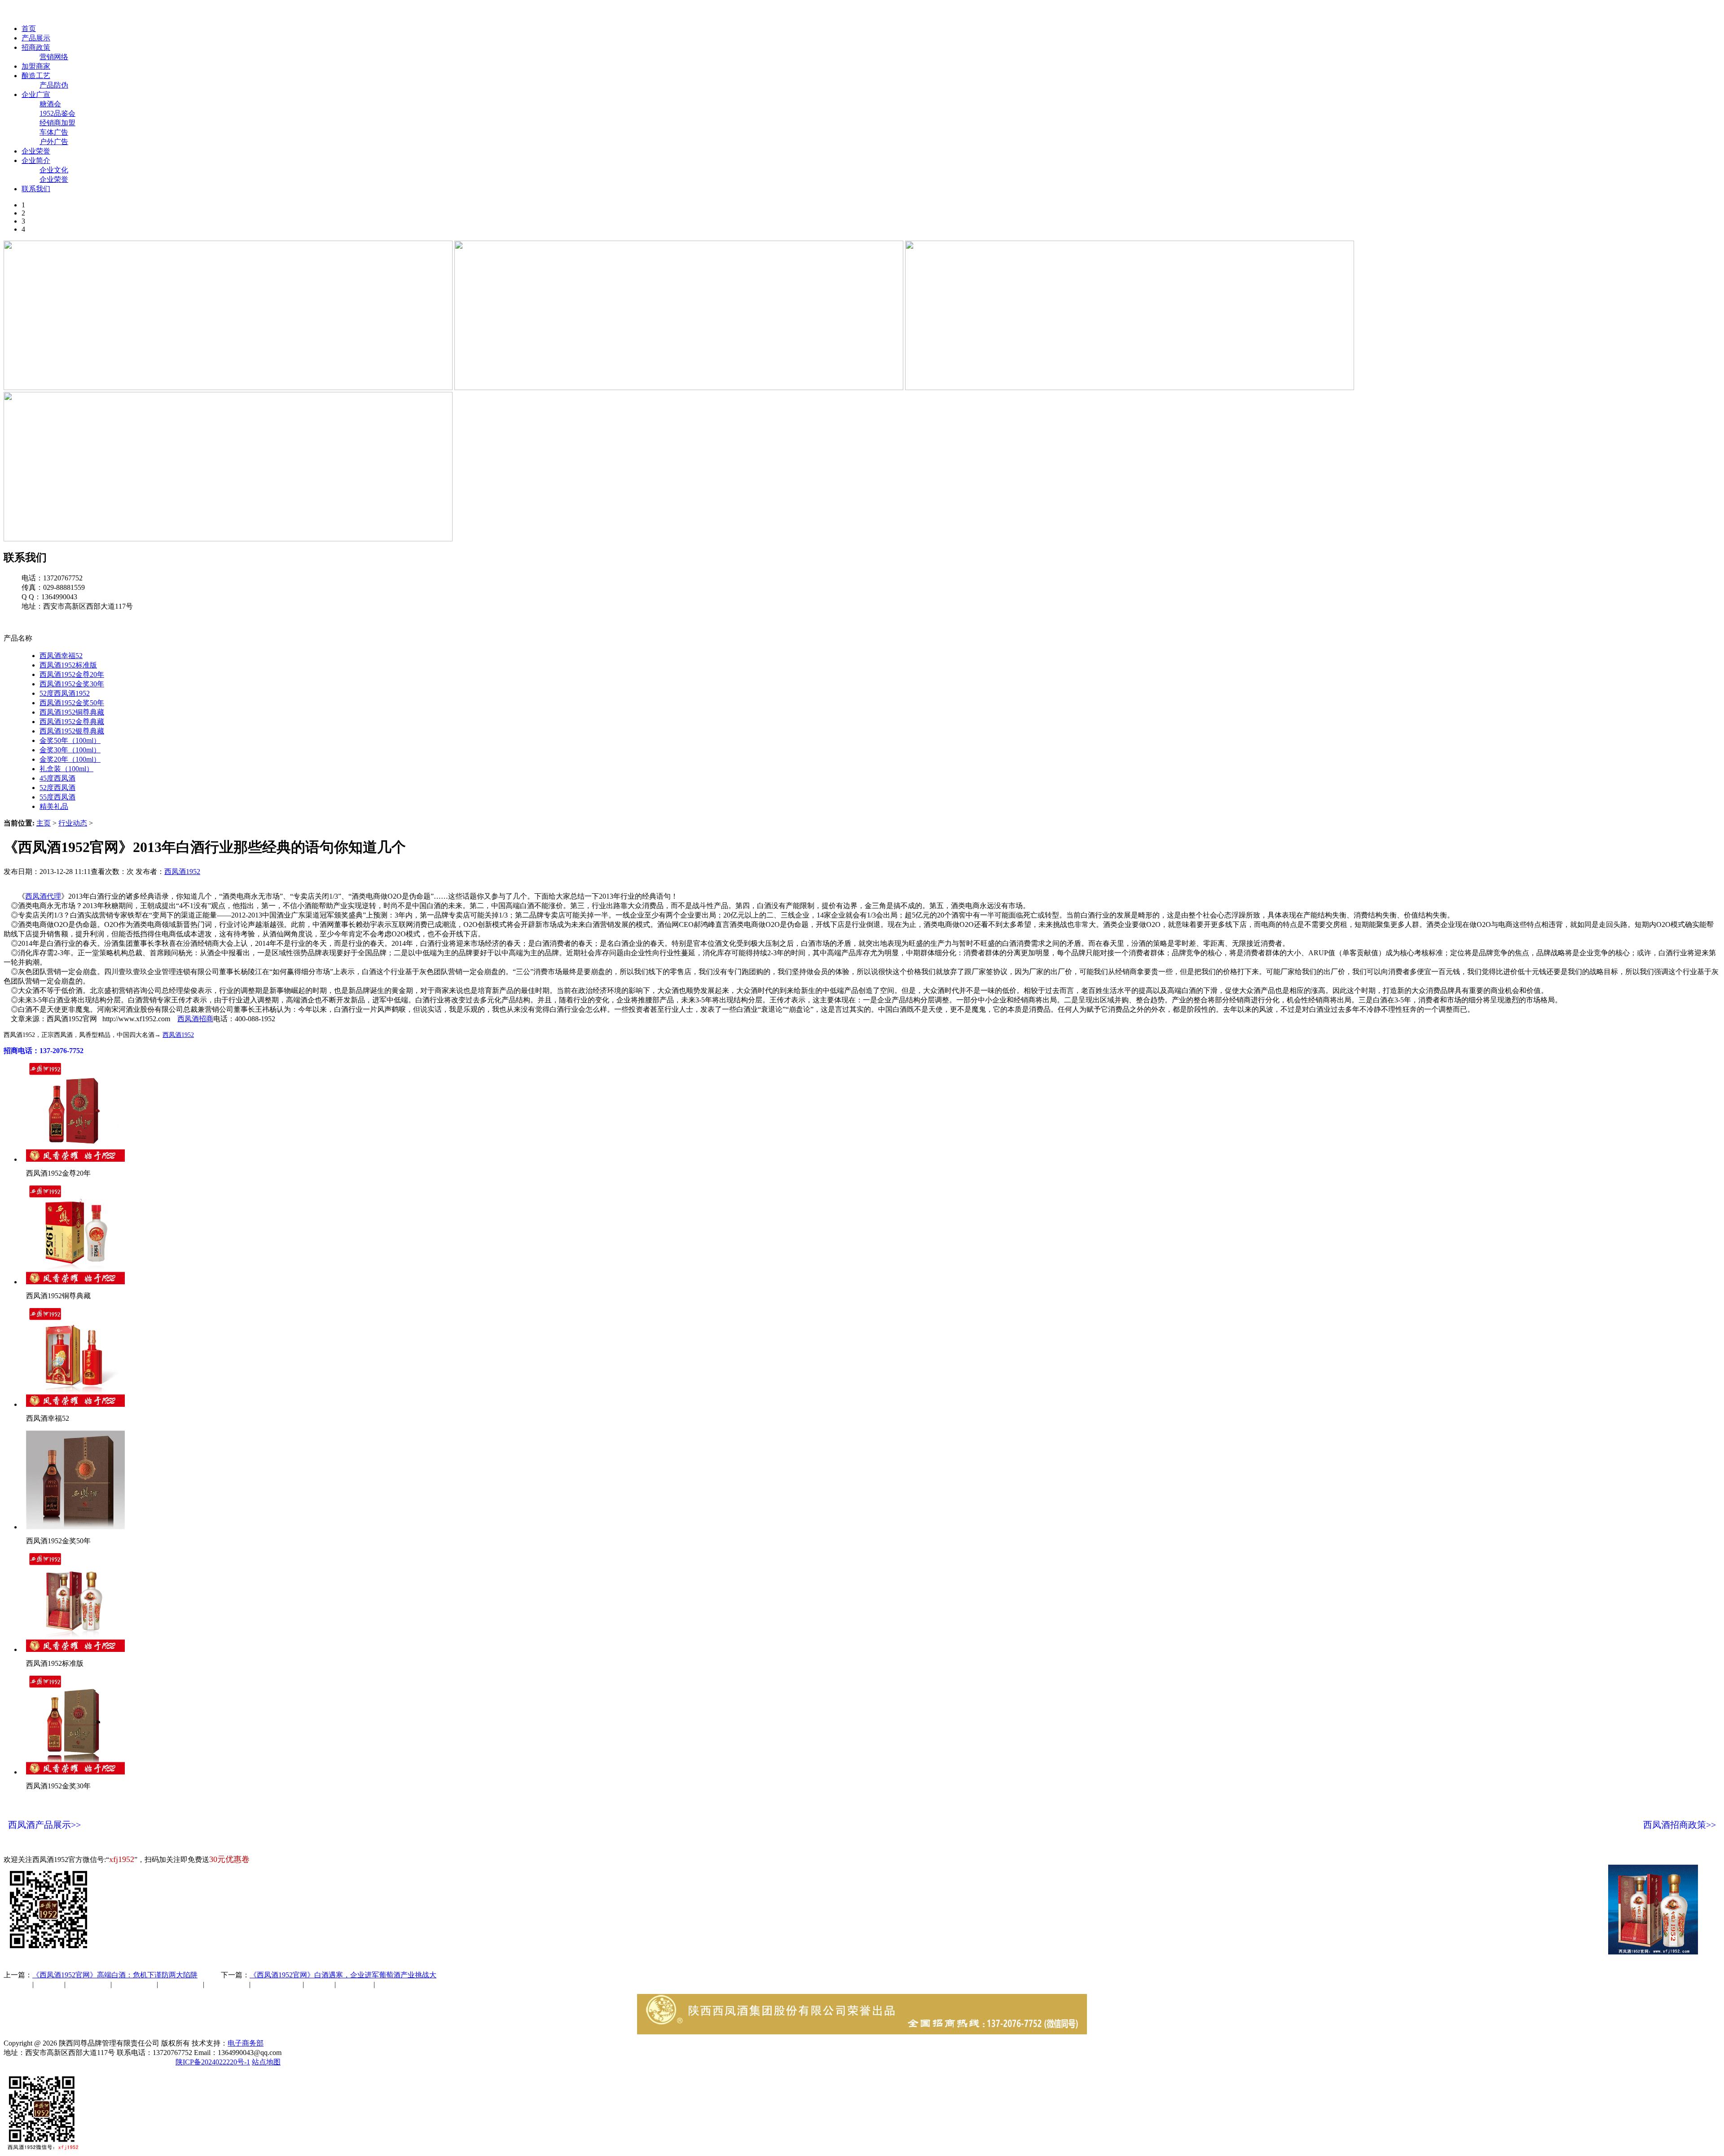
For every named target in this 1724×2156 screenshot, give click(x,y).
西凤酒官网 (378, 13)
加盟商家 (36, 66)
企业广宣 (36, 94)
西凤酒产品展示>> (44, 1825)
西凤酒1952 (182, 872)
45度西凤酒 (57, 778)
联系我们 (36, 189)
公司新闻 (18, 1984)
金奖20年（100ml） (70, 759)
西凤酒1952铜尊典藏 (72, 712)
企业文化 (54, 170)
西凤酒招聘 (356, 1984)
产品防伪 (54, 85)
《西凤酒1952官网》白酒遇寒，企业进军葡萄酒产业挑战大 (343, 1975)
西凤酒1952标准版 (68, 665)
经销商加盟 (57, 123)
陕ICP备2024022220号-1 (213, 2062)
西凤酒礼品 (132, 1984)
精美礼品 (54, 806)
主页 (44, 823)
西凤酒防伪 (277, 1984)
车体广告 (54, 132)
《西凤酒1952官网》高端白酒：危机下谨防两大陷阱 (115, 1975)
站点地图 (266, 2062)
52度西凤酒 (57, 788)
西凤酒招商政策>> (1680, 1825)
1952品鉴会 (57, 113)
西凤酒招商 (195, 1019)
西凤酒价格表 (427, 13)
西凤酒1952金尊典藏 (72, 722)
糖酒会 (50, 104)
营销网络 (54, 57)
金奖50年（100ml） (70, 740)
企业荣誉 (36, 151)
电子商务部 (246, 2043)
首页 (29, 29)
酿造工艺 (36, 76)
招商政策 (36, 47)
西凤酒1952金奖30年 (72, 684)
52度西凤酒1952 (65, 693)
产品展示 (36, 38)
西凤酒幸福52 (61, 656)
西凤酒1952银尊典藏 (72, 731)
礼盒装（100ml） (66, 769)
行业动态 (73, 823)
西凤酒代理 (43, 896)
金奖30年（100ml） (70, 750)
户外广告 (54, 142)
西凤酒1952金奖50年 (72, 703)
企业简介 (36, 160)
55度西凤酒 (57, 797)
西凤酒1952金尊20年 (72, 674)
